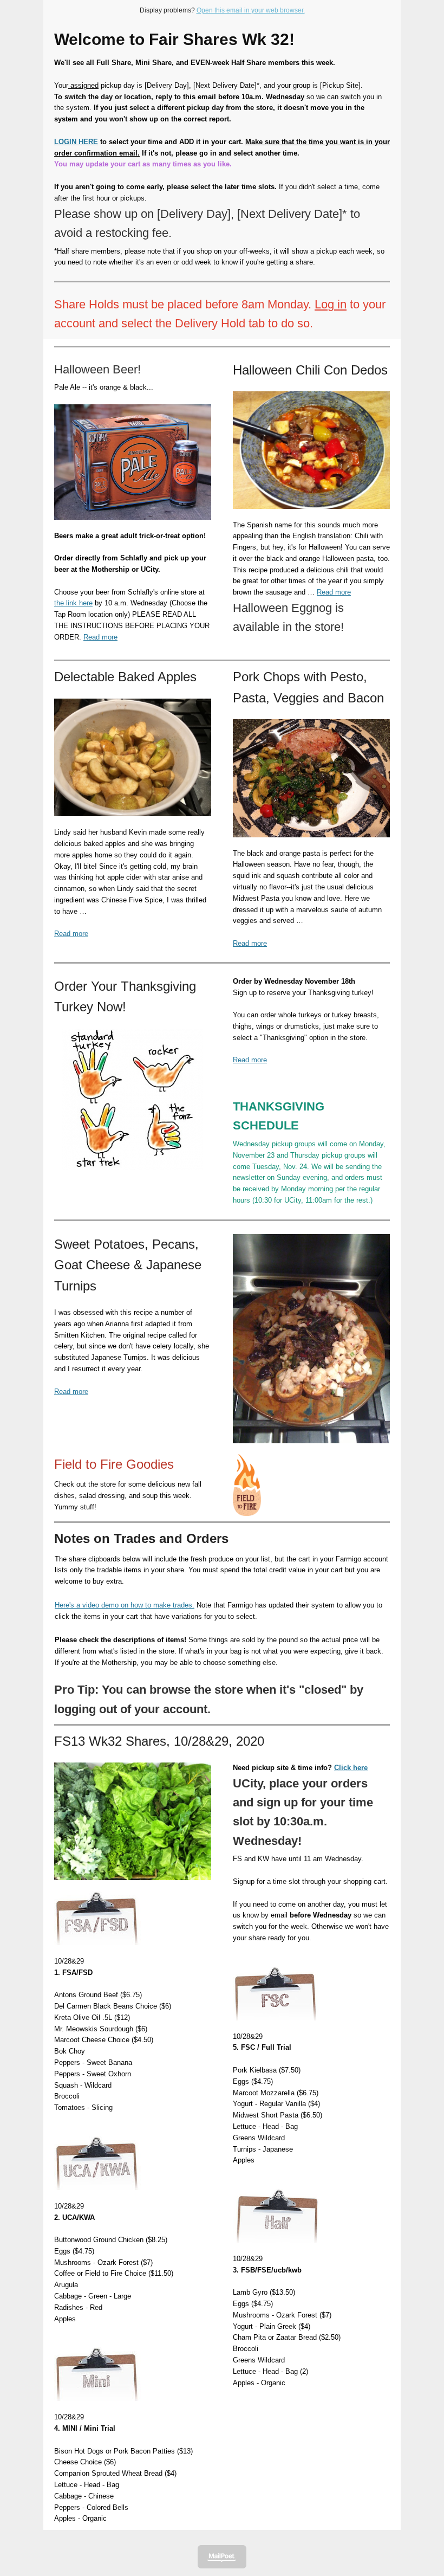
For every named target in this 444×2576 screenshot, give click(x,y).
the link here (73, 603)
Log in (331, 304)
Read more (100, 637)
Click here (351, 1768)
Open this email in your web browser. (251, 10)
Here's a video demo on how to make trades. (125, 1605)
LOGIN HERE (76, 142)
